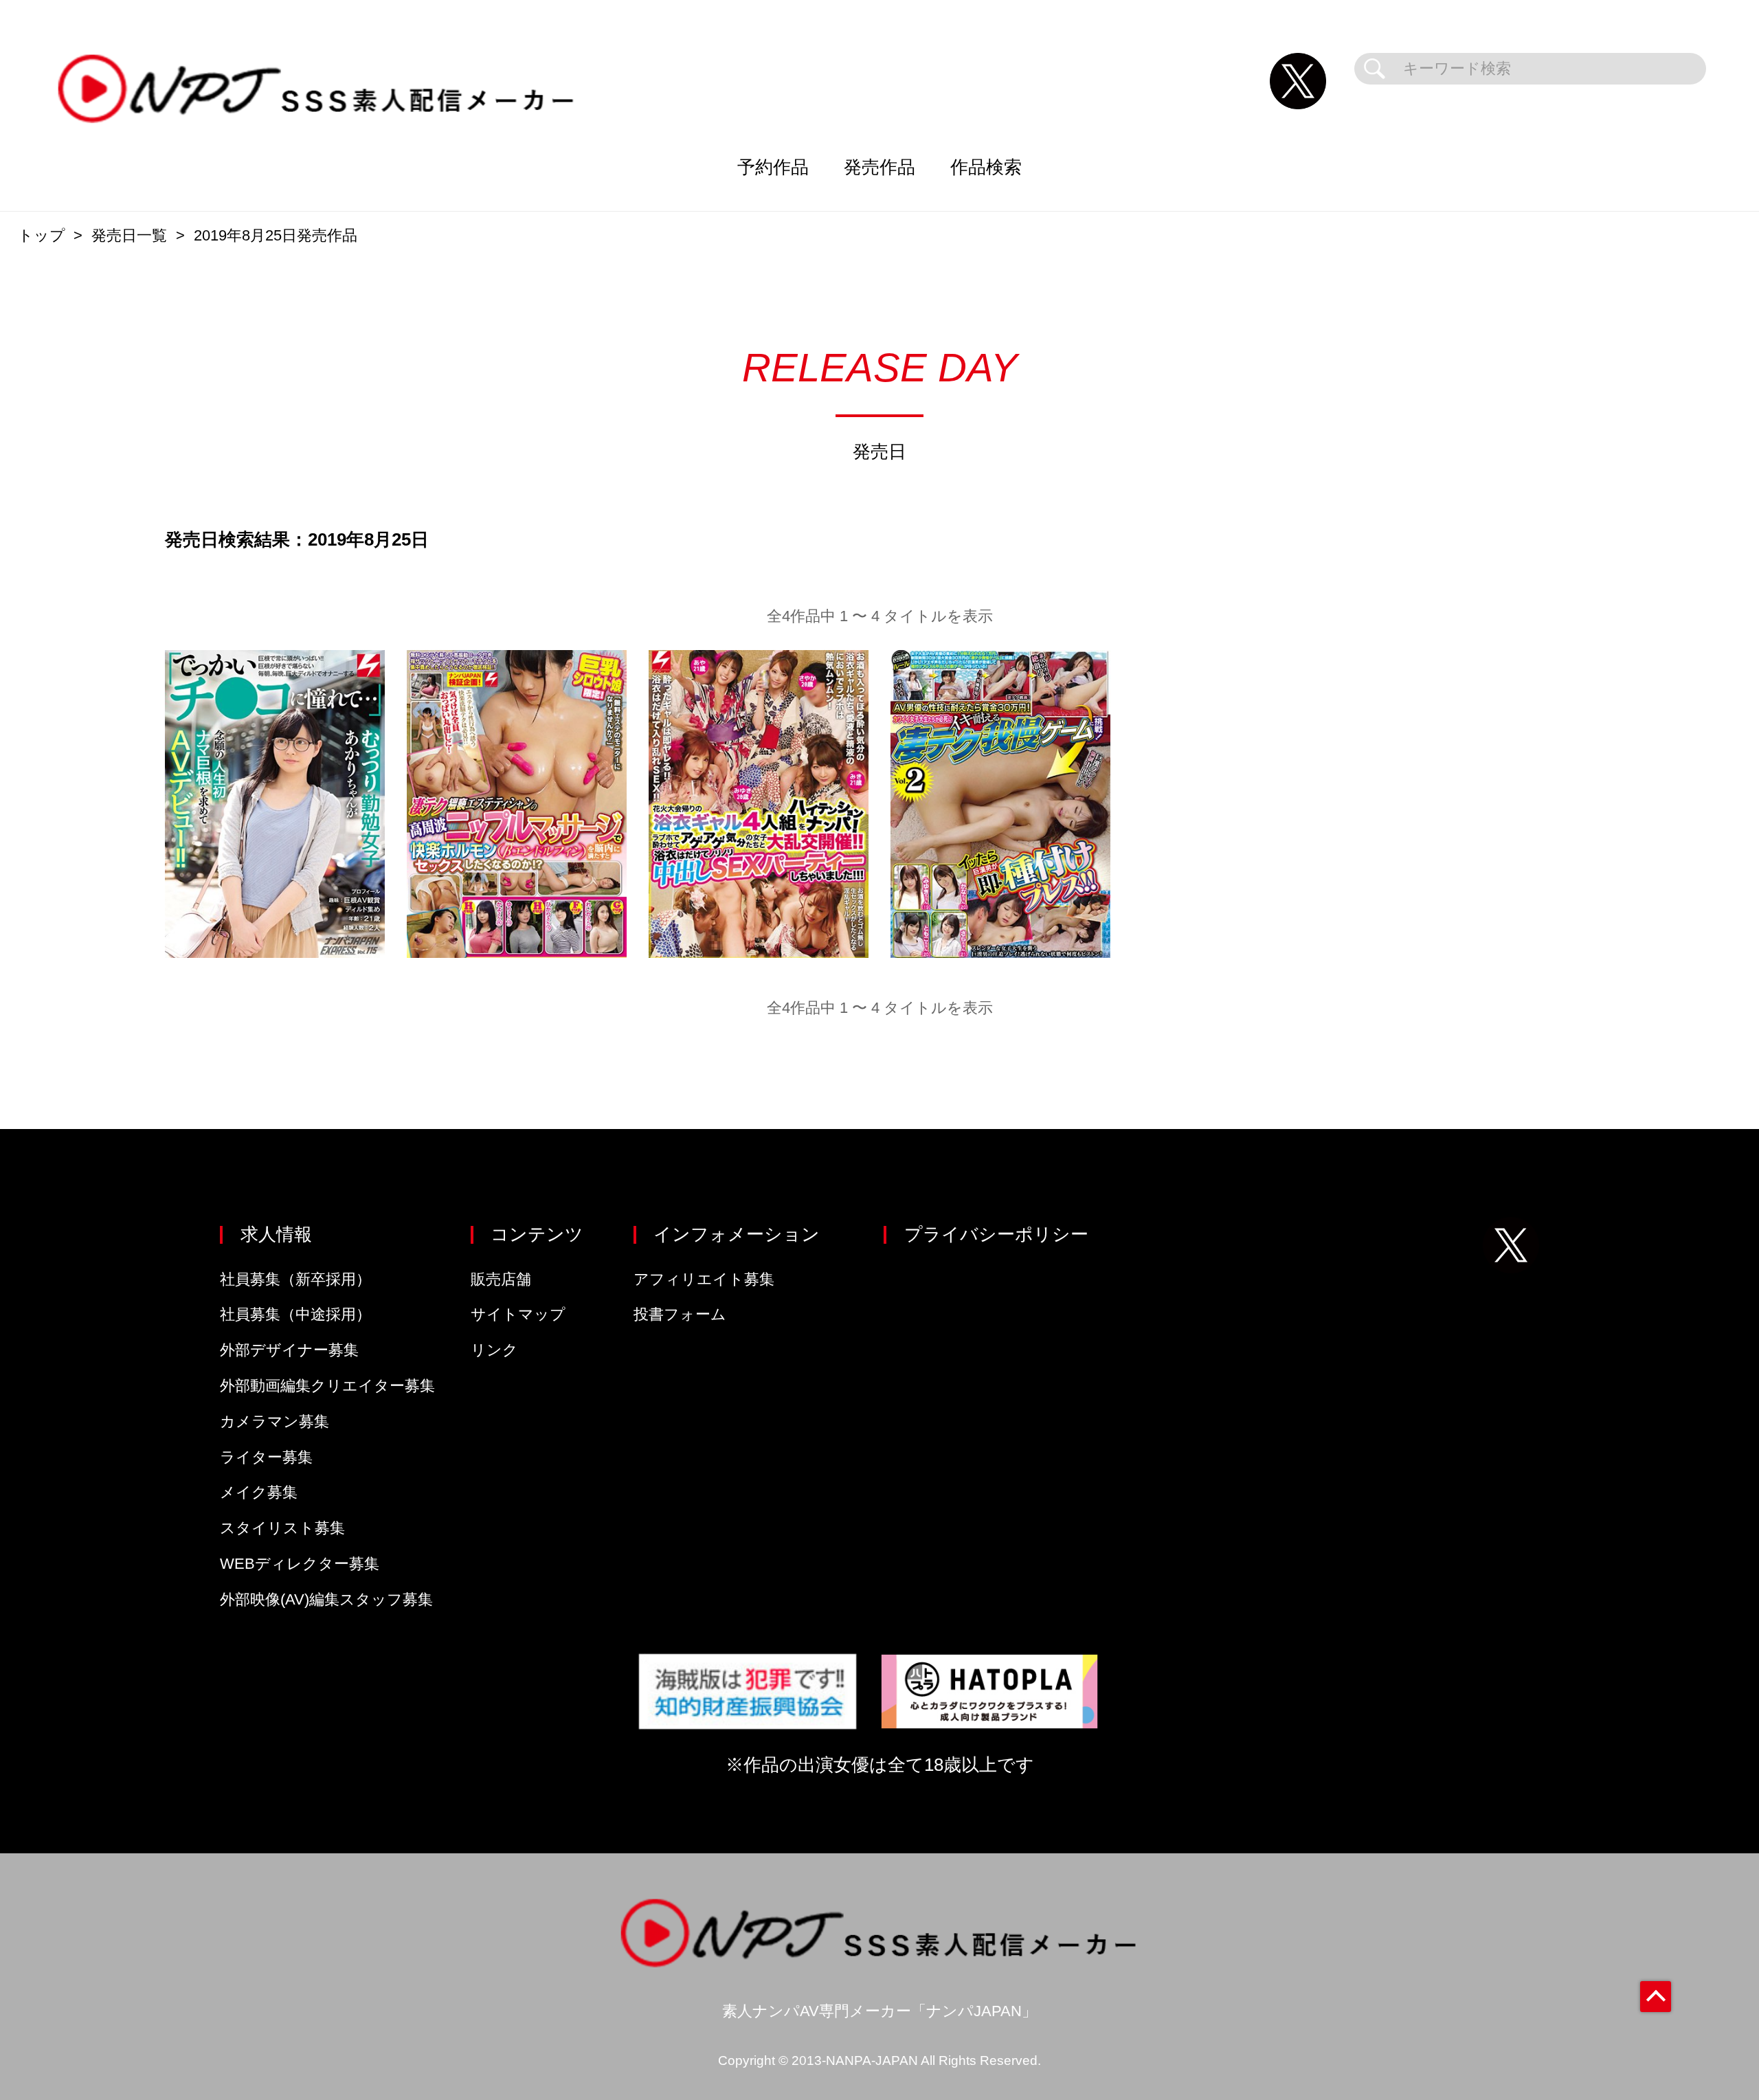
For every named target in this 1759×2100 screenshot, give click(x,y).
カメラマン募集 (275, 1421)
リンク (494, 1350)
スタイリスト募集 (282, 1528)
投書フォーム (680, 1314)
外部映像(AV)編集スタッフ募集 (326, 1599)
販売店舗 (501, 1279)
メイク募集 (259, 1492)
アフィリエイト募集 (704, 1279)
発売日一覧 (129, 235)
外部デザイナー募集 (289, 1350)
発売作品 (879, 167)
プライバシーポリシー (996, 1234)
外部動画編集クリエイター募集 (327, 1386)
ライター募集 (266, 1457)
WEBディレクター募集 (300, 1564)
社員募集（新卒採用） (295, 1279)
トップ (42, 235)
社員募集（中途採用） (295, 1314)
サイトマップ (518, 1314)
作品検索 (986, 167)
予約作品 (773, 167)
